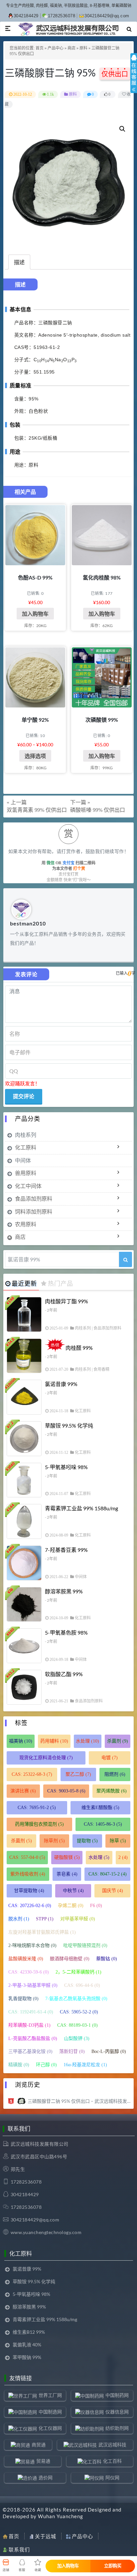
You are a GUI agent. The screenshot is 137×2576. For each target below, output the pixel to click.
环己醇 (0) (46, 2065)
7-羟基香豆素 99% (66, 1550)
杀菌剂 (118, 1741)
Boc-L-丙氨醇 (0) (109, 2051)
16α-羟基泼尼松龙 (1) (85, 2065)
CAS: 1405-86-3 (103, 1824)
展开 (134, 79)
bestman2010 (28, 923)
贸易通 (43, 2461)
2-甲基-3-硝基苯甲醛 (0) (33, 1985)
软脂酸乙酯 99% (64, 1674)
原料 (83, 48)
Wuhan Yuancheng (61, 2516)
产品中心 (56, 48)
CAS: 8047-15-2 (108, 1874)
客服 (22, 2570)
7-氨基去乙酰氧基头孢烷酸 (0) (76, 1999)
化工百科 (112, 2461)
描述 (19, 262)
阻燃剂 (115, 1774)
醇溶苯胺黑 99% (64, 1591)
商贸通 (39, 2445)
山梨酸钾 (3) (77, 2039)
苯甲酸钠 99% (27, 2357)
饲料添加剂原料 (34, 1211)
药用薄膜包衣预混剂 (39, 1824)
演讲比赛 (23, 1791)
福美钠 (21, 1741)
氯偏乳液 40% (27, 2345)
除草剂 (54, 1841)
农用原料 (26, 1224)
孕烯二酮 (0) (71, 1906)
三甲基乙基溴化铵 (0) (30, 2051)
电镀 (110, 1758)
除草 (118, 1841)
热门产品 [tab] (61, 1283)
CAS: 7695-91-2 (37, 1808)
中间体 (23, 1160)
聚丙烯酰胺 (112, 1791)
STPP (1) (45, 1919)
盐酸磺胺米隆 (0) (26, 1959)
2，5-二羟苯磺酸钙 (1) (78, 1972)
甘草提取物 (29, 1891)
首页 (40, 48)
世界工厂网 (50, 2395)
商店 (71, 48)
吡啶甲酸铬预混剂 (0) (85, 1945)
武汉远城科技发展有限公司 (40, 2144)
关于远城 (46, 2536)
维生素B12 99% (29, 2332)
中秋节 (73, 1891)
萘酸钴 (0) (107, 1959)
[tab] (19, 262)
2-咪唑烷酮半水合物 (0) (32, 1945)
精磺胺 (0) (19, 2065)
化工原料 (26, 1147)
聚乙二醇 (78, 1774)
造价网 (46, 2477)
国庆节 (113, 1891)
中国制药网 (117, 2395)
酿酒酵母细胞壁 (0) (70, 1959)
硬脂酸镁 (67, 1857)
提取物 (87, 1841)
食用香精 (101, 1369)
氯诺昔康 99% (61, 1384)
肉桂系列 (26, 1135)
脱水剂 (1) (19, 1919)
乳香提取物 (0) (23, 1999)
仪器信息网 (117, 2412)
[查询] (126, 1259)
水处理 (87, 1741)
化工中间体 (28, 1186)
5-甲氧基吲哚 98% (66, 1467)
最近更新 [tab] (24, 1283)
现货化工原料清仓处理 (46, 1758)
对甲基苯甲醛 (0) (78, 1919)
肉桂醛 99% (79, 1348)
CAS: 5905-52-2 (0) (79, 2012)
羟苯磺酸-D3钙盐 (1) (29, 2025)
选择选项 (35, 756)
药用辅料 (54, 1741)
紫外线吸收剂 (28, 1874)
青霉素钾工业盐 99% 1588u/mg (81, 1508)
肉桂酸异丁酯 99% (67, 1301)
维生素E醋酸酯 (100, 1808)
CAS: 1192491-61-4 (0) (31, 2012)
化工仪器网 (50, 2428)
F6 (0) (96, 1906)
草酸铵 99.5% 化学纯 (69, 1425)
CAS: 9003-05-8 (66, 1791)
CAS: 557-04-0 (27, 1857)
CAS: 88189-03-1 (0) (77, 2025)
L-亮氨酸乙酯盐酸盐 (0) (33, 2039)
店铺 (6, 2570)
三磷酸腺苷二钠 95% (51, 72)
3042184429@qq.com (107, 16)
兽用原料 (26, 1173)
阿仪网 (112, 2477)
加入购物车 (35, 614)
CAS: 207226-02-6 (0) (30, 1906)
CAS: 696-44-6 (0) (82, 1985)
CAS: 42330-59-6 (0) (29, 1972)
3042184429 (26, 16)
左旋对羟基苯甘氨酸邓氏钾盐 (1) (42, 1932)
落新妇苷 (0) (72, 2051)
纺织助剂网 (117, 2428)
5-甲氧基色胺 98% (66, 1632)
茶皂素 (67, 1874)
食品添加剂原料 (34, 1198)
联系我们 (19, 2549)
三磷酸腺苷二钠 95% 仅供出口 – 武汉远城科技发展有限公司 (79, 2101)
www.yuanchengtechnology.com (46, 2232)
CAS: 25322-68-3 (32, 1774)
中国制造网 (50, 2412)
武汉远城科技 (112, 2445)
